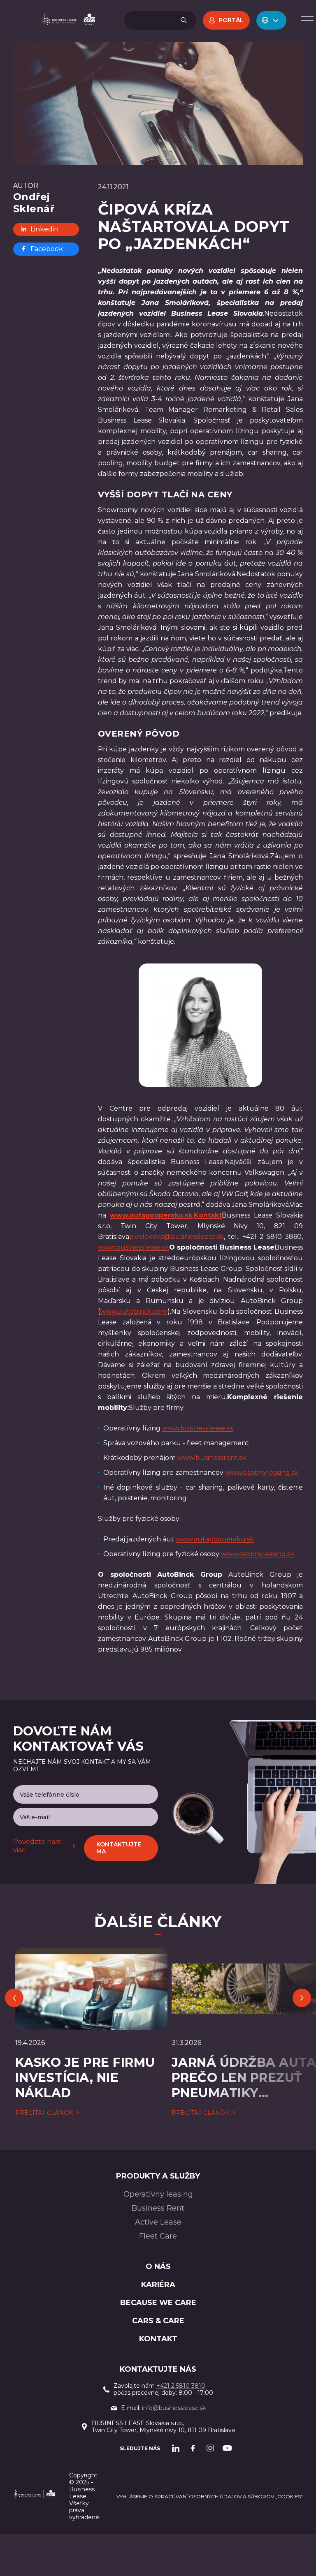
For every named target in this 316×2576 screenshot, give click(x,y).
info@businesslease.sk (174, 2408)
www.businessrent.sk (212, 1458)
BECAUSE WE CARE (158, 2303)
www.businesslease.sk (134, 1247)
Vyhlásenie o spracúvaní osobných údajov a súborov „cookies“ (210, 2496)
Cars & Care (158, 2321)
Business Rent (158, 2208)
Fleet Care (158, 2236)
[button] (271, 20)
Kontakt (158, 2339)
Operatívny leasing (158, 2194)
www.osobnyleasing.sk (262, 1473)
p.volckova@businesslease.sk (177, 1237)
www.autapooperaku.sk (215, 1539)
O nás (158, 2266)
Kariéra (158, 2285)
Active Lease (158, 2222)
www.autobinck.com (134, 1311)
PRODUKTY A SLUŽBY (158, 2176)
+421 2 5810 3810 (181, 2386)
